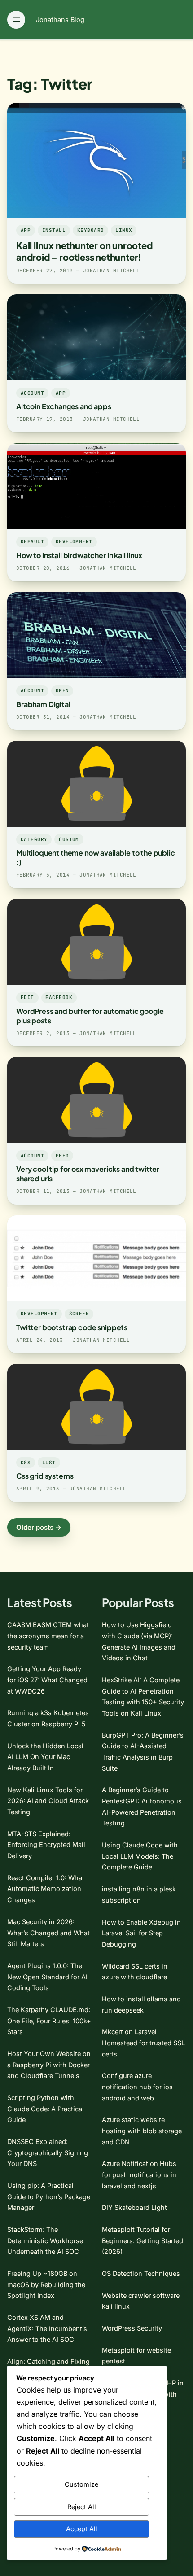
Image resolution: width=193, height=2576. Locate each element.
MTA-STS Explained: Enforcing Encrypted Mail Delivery (46, 1845)
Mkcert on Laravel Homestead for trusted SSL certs (143, 2043)
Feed (62, 1156)
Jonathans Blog (60, 20)
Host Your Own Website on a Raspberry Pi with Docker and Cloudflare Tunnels (49, 2065)
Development (74, 541)
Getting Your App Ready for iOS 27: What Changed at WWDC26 (47, 1680)
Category (34, 839)
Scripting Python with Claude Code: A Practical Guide (46, 2109)
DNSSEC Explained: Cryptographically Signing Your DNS (48, 2152)
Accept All (82, 2529)
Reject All (82, 2507)
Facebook (59, 997)
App (26, 230)
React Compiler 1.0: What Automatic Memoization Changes (46, 1889)
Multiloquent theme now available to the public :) (96, 857)
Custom (69, 839)
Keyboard (91, 230)
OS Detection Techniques (141, 2273)
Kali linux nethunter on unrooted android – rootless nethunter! (84, 251)
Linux (124, 230)
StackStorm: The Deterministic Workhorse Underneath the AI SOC (45, 2240)
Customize (81, 2484)
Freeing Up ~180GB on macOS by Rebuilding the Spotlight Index (46, 2284)
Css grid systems (45, 1476)
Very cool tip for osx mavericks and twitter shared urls (88, 1174)
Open (62, 690)
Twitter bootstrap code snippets (72, 1327)
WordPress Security (132, 2328)
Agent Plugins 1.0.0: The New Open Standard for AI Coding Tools (47, 1977)
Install (54, 230)
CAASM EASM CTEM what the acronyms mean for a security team (48, 1636)
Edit (27, 997)
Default (32, 541)
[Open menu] (16, 20)
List (49, 1463)
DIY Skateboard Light (134, 2207)
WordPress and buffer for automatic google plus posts (90, 1016)
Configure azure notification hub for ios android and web (137, 2087)
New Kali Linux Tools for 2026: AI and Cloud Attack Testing (48, 1801)
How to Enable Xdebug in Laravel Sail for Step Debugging (141, 1933)
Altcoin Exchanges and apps (64, 406)
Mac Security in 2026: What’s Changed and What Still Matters (48, 1933)
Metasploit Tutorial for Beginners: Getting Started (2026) (143, 2240)
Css (26, 1463)
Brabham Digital (43, 704)
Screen (79, 1314)
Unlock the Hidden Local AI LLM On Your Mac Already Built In (45, 1757)
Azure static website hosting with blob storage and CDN (142, 2131)
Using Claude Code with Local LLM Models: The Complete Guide (140, 1856)
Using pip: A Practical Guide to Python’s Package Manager (49, 2196)
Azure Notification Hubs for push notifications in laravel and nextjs (139, 2174)
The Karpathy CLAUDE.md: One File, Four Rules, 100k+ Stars (49, 2021)
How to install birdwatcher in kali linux (79, 555)
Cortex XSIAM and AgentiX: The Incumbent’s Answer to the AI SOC (47, 2328)
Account (32, 393)
